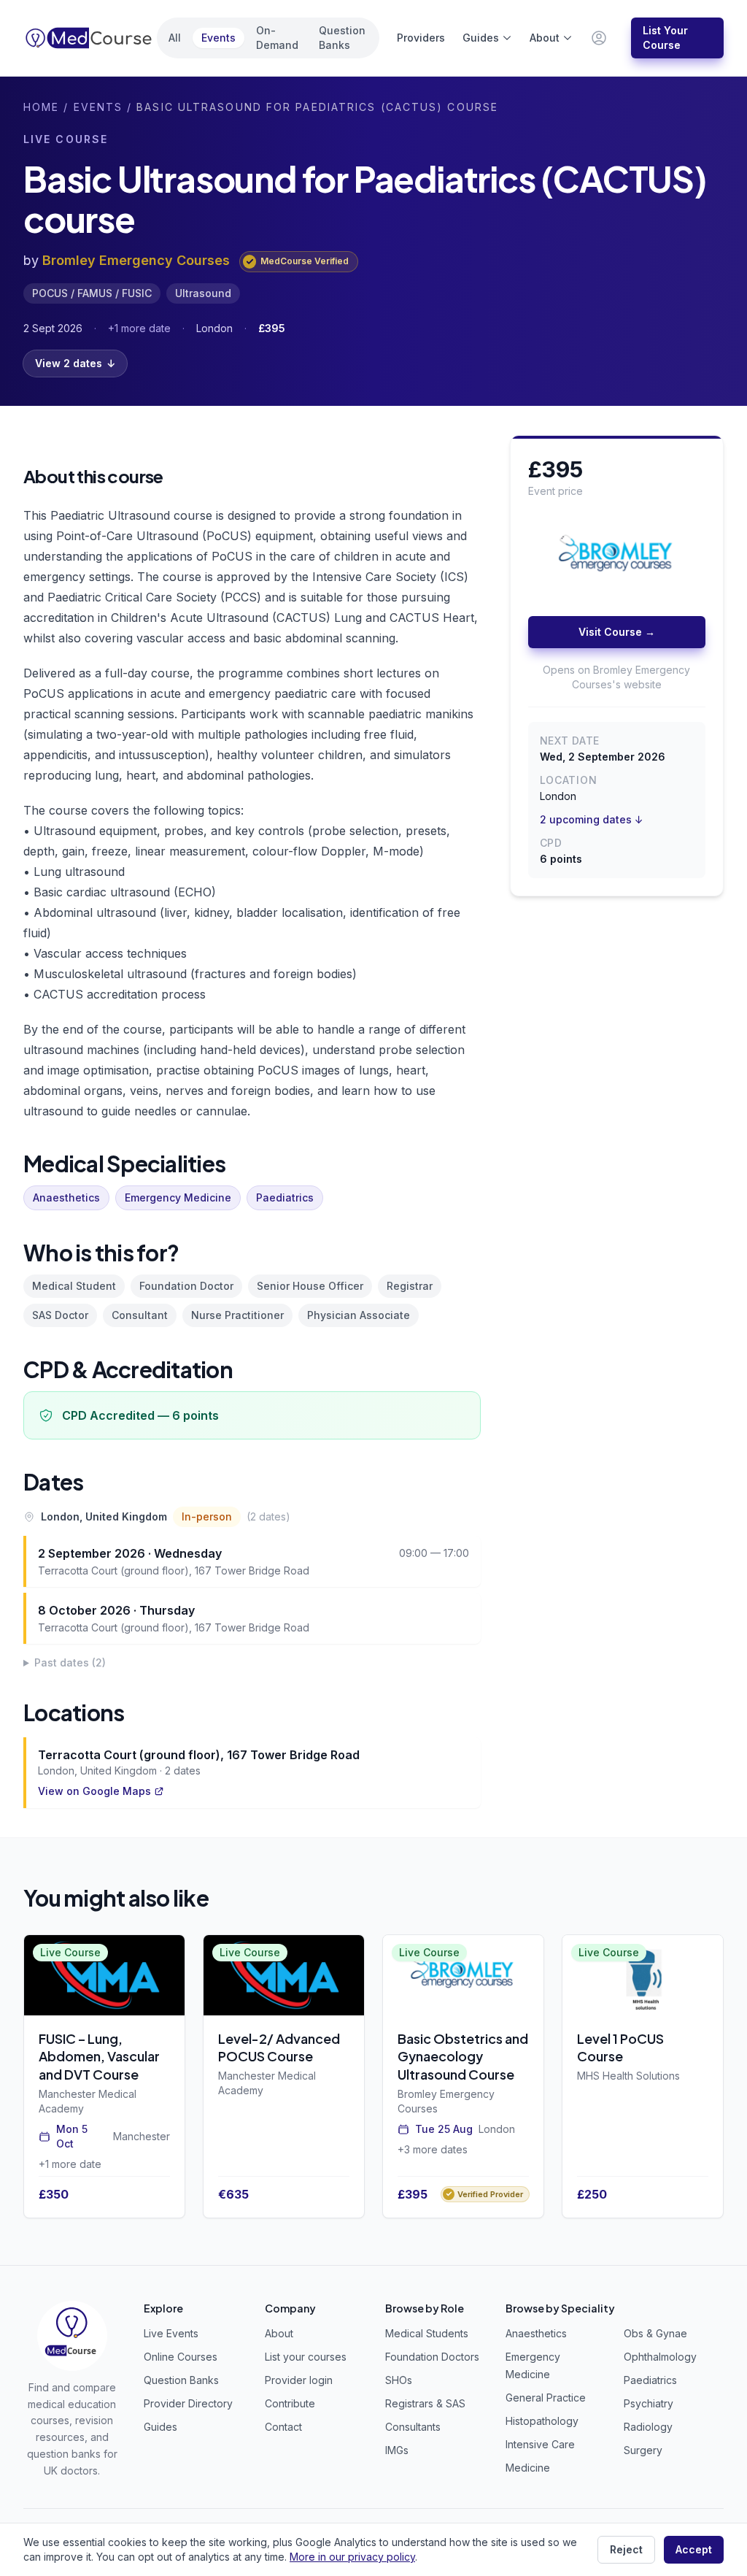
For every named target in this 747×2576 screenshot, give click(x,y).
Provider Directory (188, 2403)
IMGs (397, 2450)
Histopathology (542, 2421)
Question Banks (342, 38)
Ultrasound (203, 293)
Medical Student (74, 1286)
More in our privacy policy (352, 2557)
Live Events (171, 2333)
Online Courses (181, 2357)
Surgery (643, 2450)
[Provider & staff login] (599, 38)
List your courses (306, 2357)
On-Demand (277, 38)
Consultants (413, 2427)
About (545, 38)
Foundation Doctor (186, 1286)
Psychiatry (649, 2403)
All (175, 38)
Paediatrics (285, 1197)
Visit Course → (617, 632)
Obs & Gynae (655, 2333)
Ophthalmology (660, 2357)
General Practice (546, 2398)
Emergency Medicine (178, 1197)
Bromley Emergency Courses (136, 260)
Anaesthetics (66, 1197)
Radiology (648, 2427)
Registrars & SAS (425, 2403)
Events (218, 38)
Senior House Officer (310, 1286)
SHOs (399, 2380)
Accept (694, 2549)
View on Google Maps (94, 1791)
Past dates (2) (70, 1662)
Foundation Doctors (432, 2357)
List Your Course (665, 38)
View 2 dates (75, 363)
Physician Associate (359, 1315)
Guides (481, 38)
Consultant (140, 1315)
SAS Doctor (60, 1315)
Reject (626, 2549)
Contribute (290, 2403)
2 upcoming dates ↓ (592, 819)
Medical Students (427, 2333)
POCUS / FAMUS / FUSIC (92, 293)
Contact (283, 2427)
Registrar (410, 1286)
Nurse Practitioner (237, 1315)
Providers (421, 38)
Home (41, 107)
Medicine (528, 2468)
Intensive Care (540, 2444)
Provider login (299, 2380)
